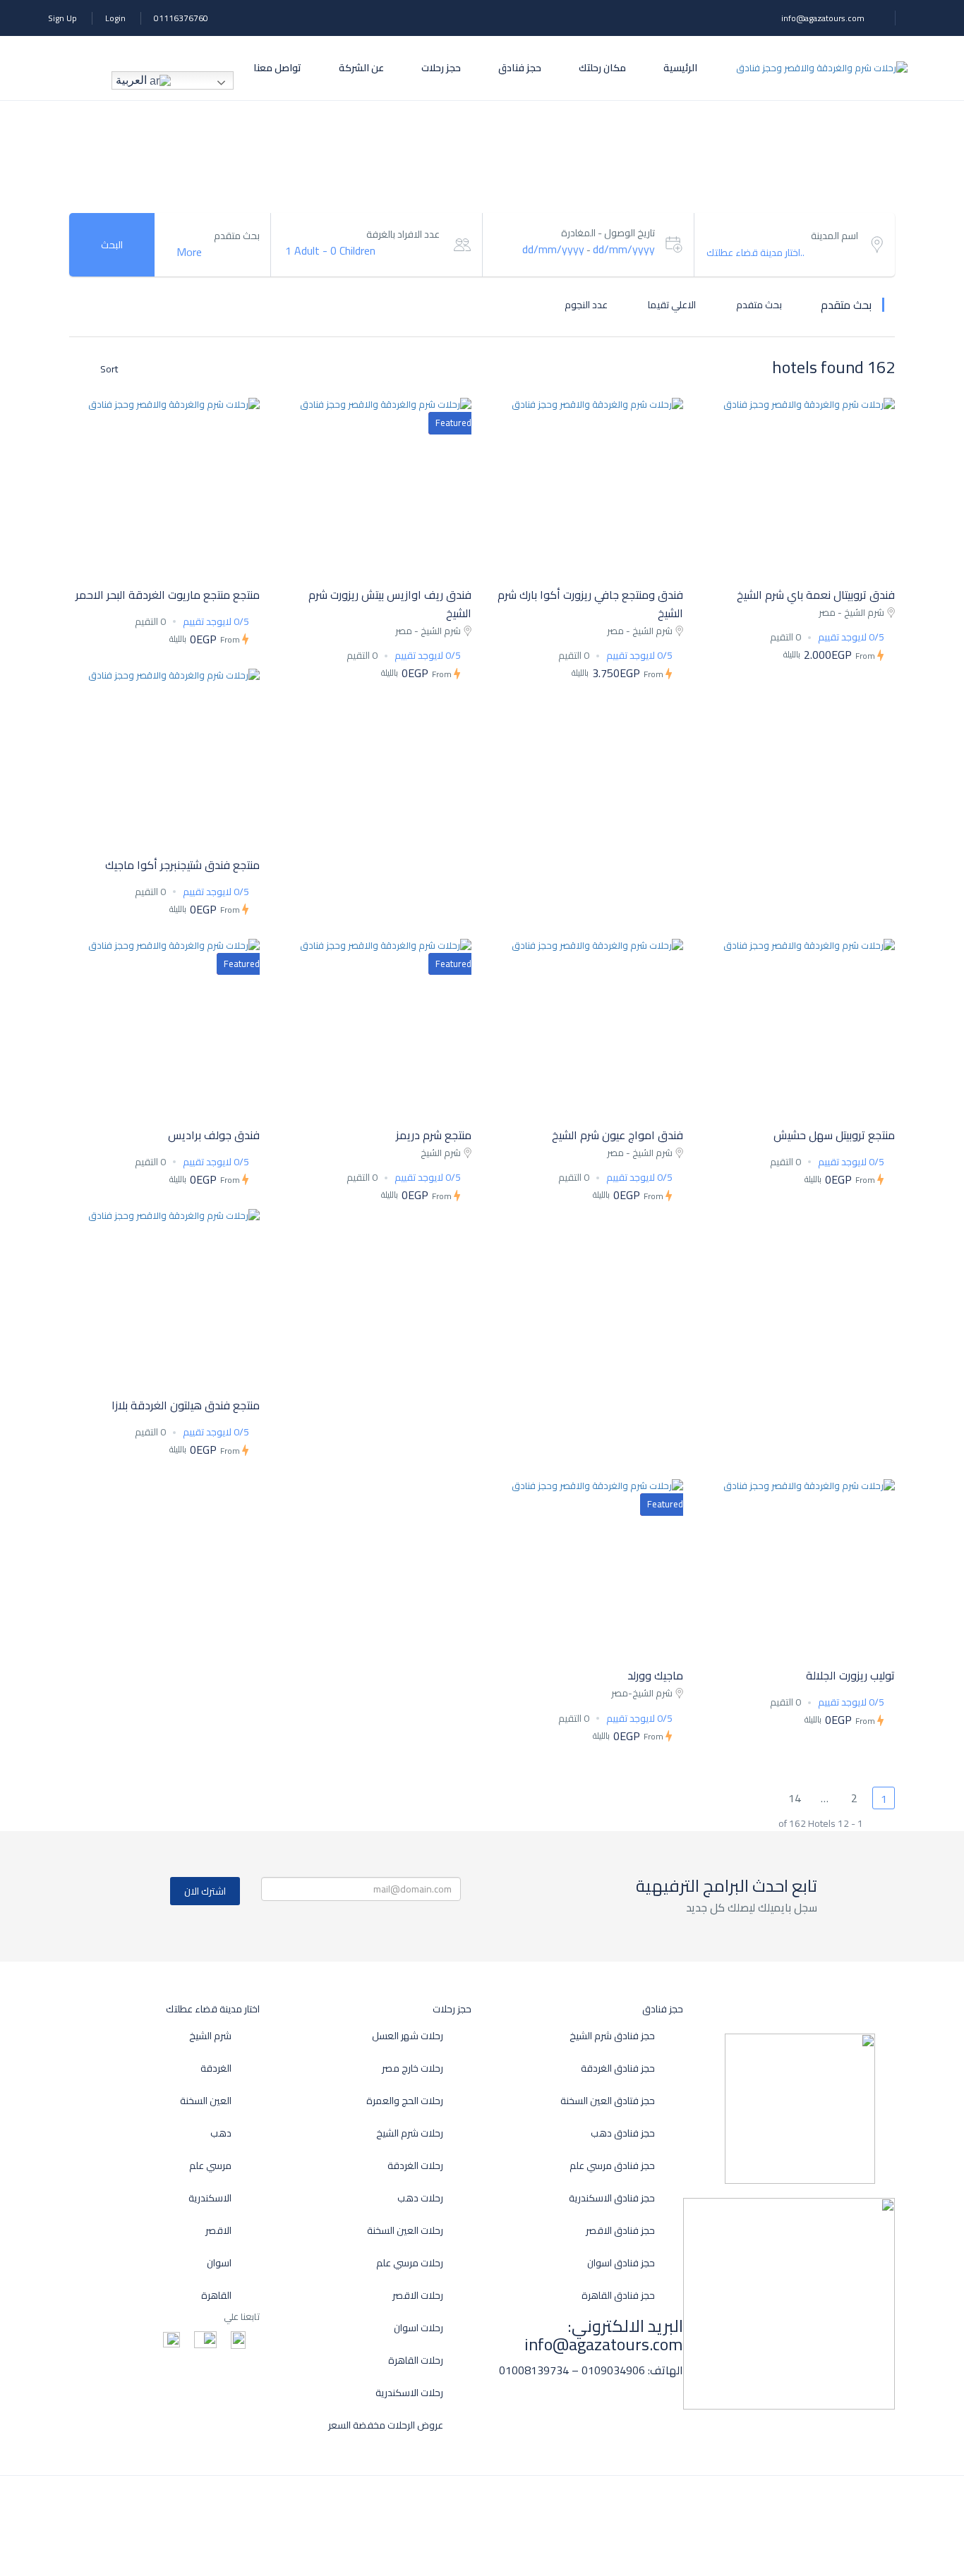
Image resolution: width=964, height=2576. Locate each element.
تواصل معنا (277, 68)
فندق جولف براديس (214, 1135)
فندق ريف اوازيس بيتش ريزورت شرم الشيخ (390, 604)
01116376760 (181, 18)
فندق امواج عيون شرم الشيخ (617, 1135)
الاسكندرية (210, 2198)
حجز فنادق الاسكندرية (612, 2198)
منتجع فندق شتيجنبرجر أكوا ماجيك (182, 865)
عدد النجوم (585, 304)
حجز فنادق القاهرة (618, 2296)
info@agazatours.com (823, 18)
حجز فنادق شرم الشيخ (612, 2036)
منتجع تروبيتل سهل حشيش (834, 1135)
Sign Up (62, 18)
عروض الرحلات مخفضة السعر (386, 2425)
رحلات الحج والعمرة (405, 2101)
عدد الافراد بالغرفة (403, 235)
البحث (112, 245)
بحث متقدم (237, 236)
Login (115, 18)
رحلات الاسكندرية (409, 2393)
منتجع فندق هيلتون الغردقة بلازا (186, 1405)
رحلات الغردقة (415, 2166)
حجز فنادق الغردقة (618, 2068)
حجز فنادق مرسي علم (612, 2166)
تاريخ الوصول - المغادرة (608, 233)
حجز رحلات (441, 68)
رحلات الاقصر (418, 2296)
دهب (221, 2133)
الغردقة (216, 2068)
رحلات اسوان (418, 2328)
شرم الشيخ (210, 2036)
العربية (133, 80)
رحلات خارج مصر (412, 2068)
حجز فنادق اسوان (621, 2263)
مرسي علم (210, 2166)
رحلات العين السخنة (405, 2231)
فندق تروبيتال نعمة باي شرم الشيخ (816, 595)
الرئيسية (680, 68)
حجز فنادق (520, 68)
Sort (108, 369)
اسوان (219, 2263)
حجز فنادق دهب (623, 2133)
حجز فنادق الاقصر (620, 2231)
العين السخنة (206, 2101)
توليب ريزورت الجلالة (850, 1675)
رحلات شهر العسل (408, 2036)
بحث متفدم (758, 304)
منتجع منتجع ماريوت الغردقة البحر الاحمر (168, 595)
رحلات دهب (420, 2198)
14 (795, 1798)
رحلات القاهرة (416, 2361)
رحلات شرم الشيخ (410, 2133)
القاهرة (216, 2296)
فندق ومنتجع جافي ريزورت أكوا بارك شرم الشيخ (590, 604)
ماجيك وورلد (655, 1675)
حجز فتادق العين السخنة (608, 2101)
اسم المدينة (835, 236)
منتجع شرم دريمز (434, 1135)
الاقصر (218, 2231)
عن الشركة (361, 68)
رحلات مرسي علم (410, 2263)
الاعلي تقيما (671, 304)
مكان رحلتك (602, 68)
